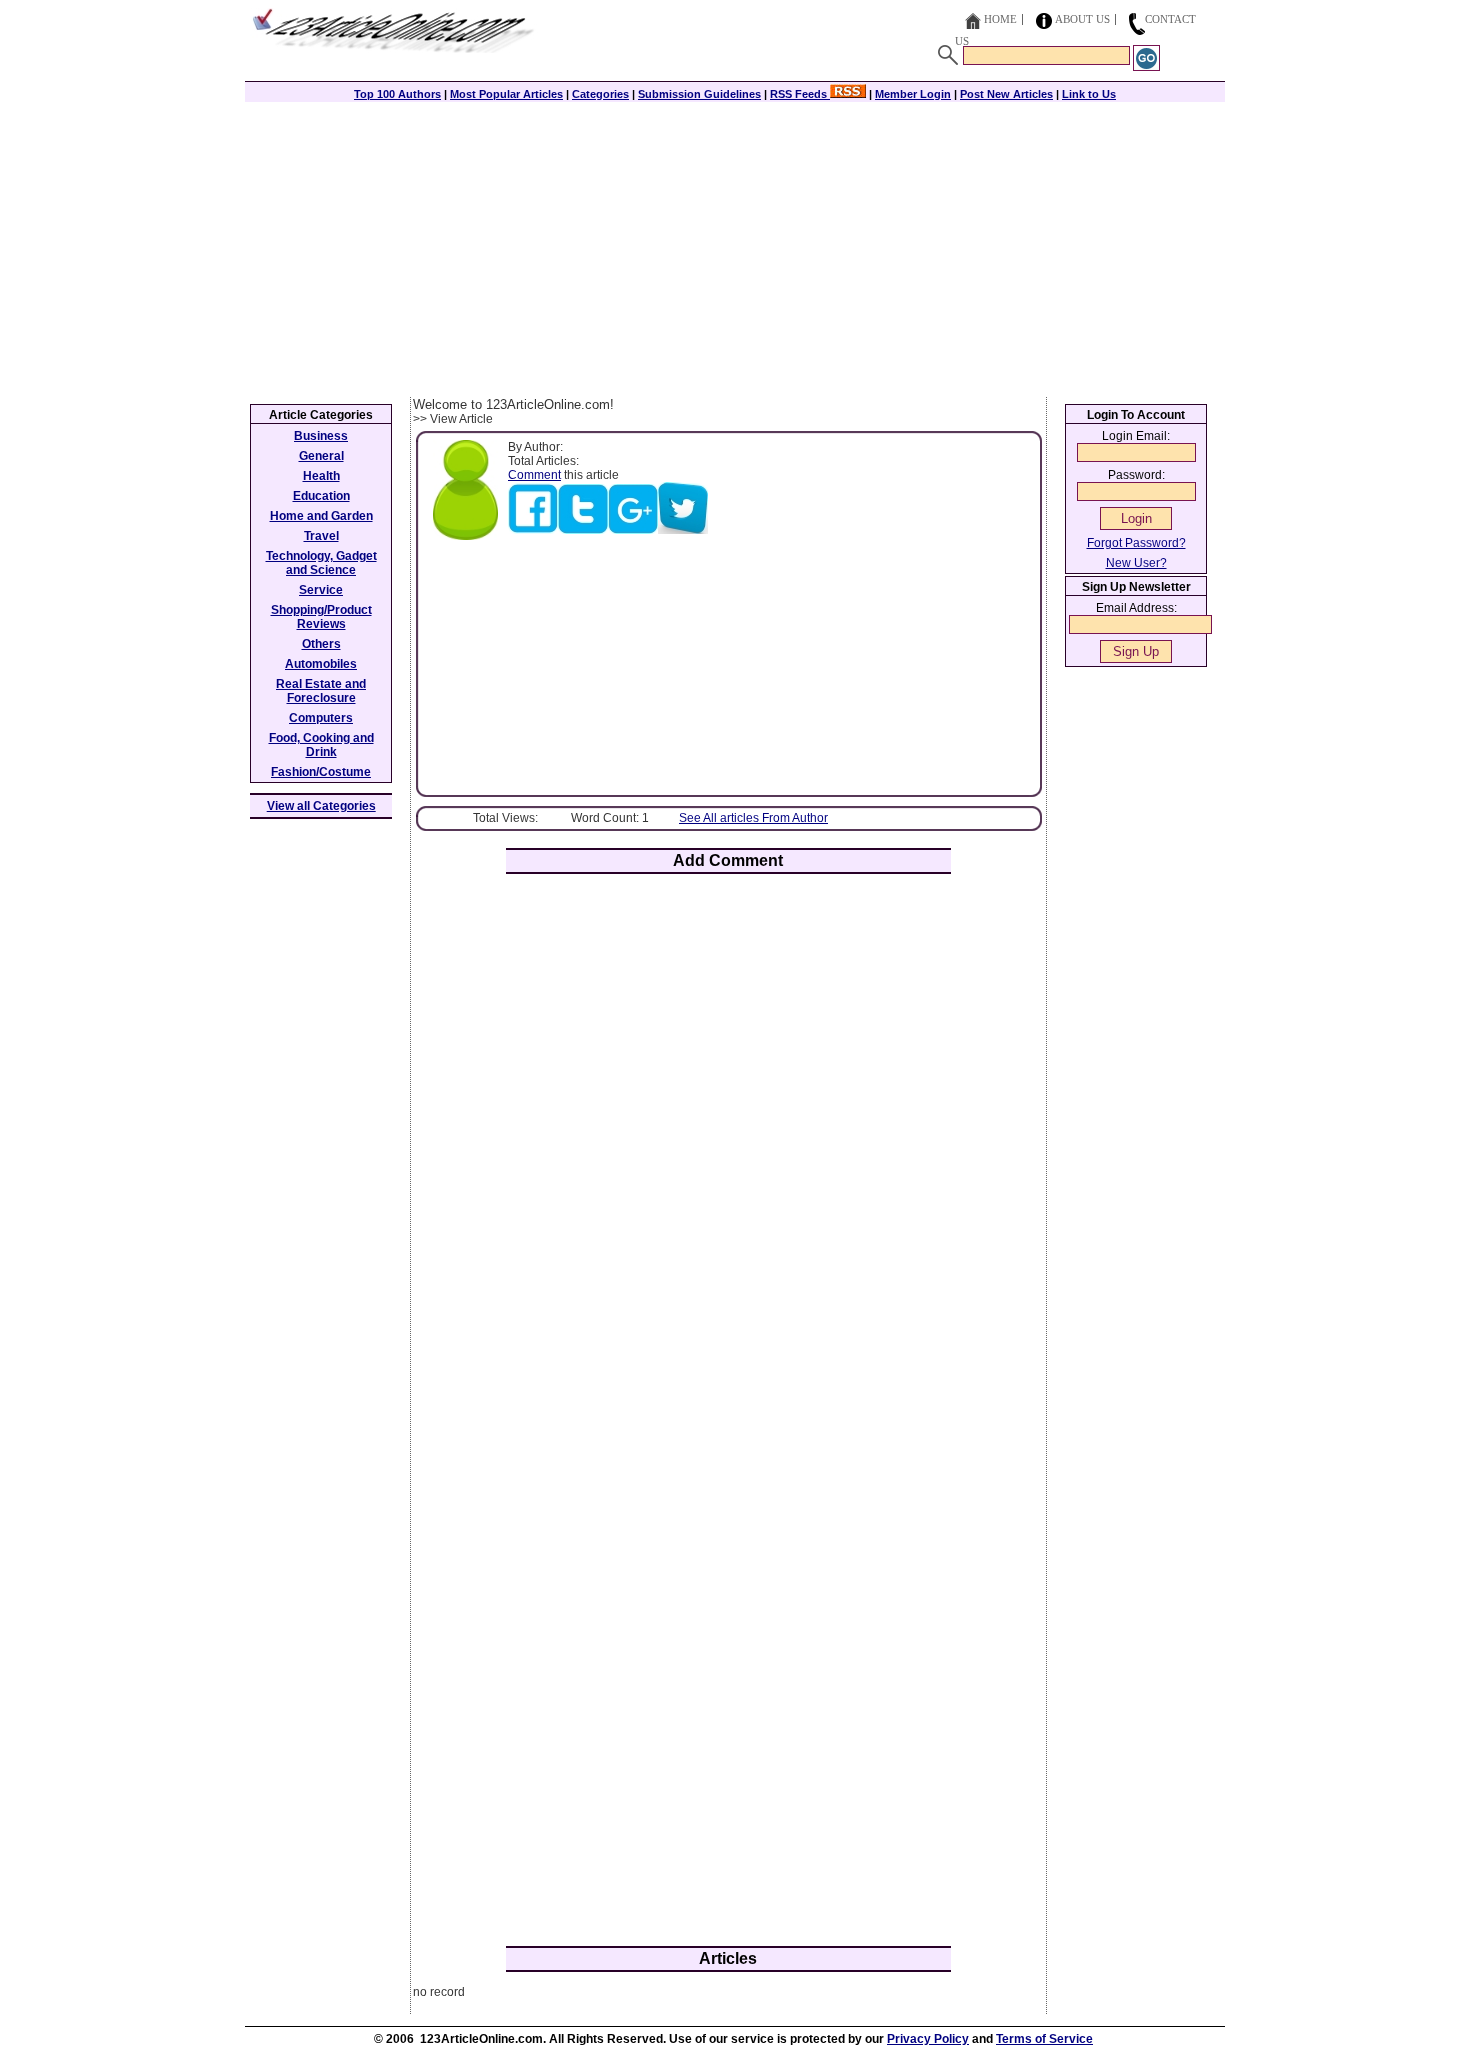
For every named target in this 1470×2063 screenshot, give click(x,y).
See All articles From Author (753, 818)
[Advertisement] (735, 247)
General (321, 456)
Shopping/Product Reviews (321, 617)
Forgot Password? (1136, 543)
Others (321, 644)
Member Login (913, 94)
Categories (600, 94)
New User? (1136, 563)
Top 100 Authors (397, 94)
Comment (534, 475)
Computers (321, 718)
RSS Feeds (800, 94)
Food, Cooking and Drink (321, 745)
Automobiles (321, 664)
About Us (1082, 19)
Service (321, 590)
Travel (321, 536)
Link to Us (1089, 94)
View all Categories (321, 806)
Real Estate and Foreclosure (321, 691)
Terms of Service (1044, 2039)
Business (321, 436)
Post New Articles (1006, 94)
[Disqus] (728, 1151)
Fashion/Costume (321, 772)
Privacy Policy (928, 2039)
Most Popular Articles (506, 94)
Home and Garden (321, 516)
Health (321, 476)
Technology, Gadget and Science (321, 563)
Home (1000, 19)
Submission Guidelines (699, 94)
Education (321, 496)
